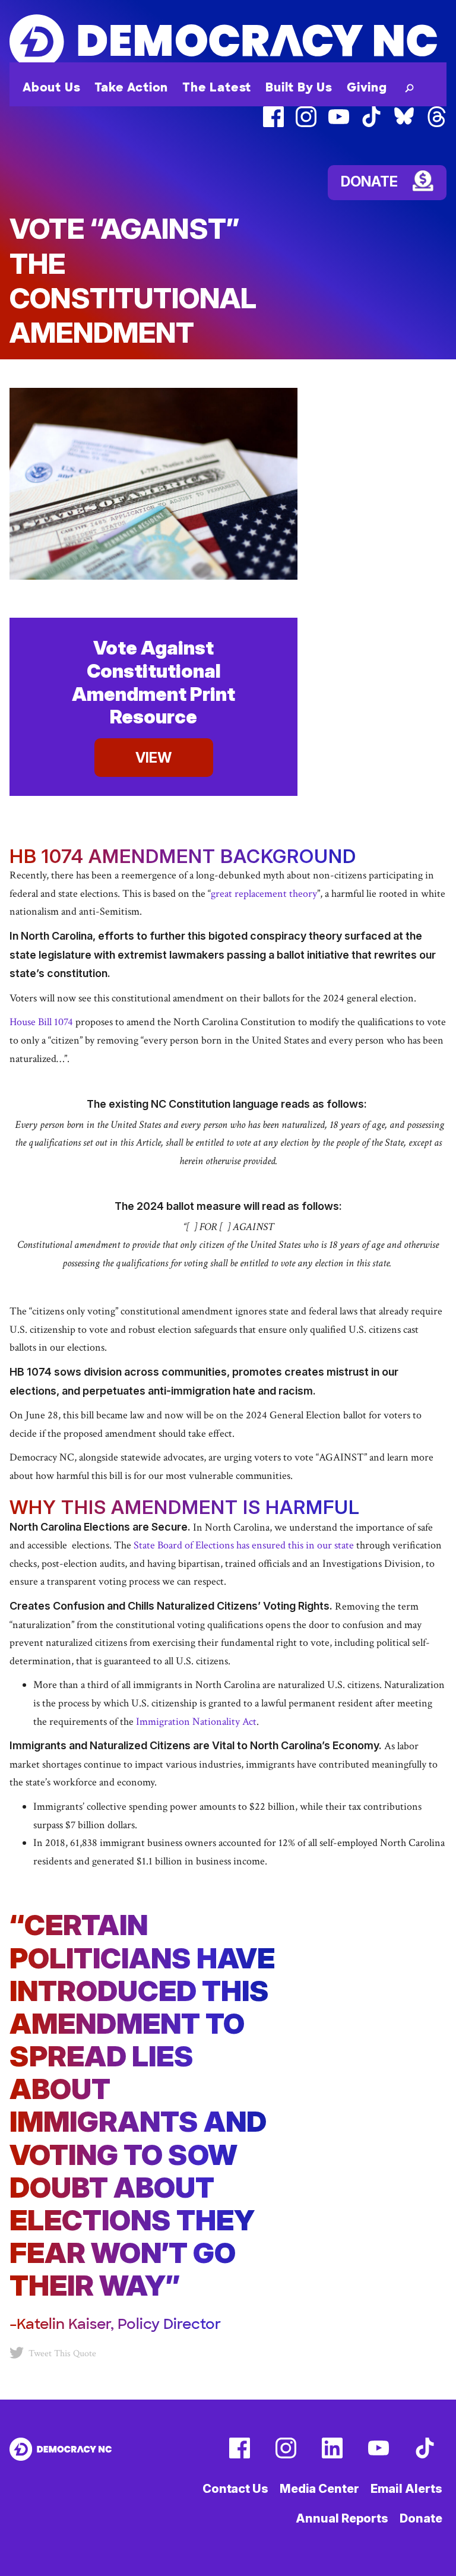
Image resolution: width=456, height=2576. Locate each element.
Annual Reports (342, 2518)
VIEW (153, 758)
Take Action (131, 87)
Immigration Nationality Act (196, 1722)
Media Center (319, 2489)
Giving (367, 87)
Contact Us (235, 2489)
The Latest (217, 87)
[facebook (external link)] (273, 124)
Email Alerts (406, 2489)
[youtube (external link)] (339, 124)
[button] (407, 87)
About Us (51, 87)
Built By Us (299, 87)
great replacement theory (264, 894)
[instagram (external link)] (306, 124)
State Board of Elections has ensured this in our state (244, 1545)
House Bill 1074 (41, 1022)
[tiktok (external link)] (371, 124)
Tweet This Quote (62, 2354)
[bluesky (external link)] (404, 124)
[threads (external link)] (437, 124)
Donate (421, 2518)
